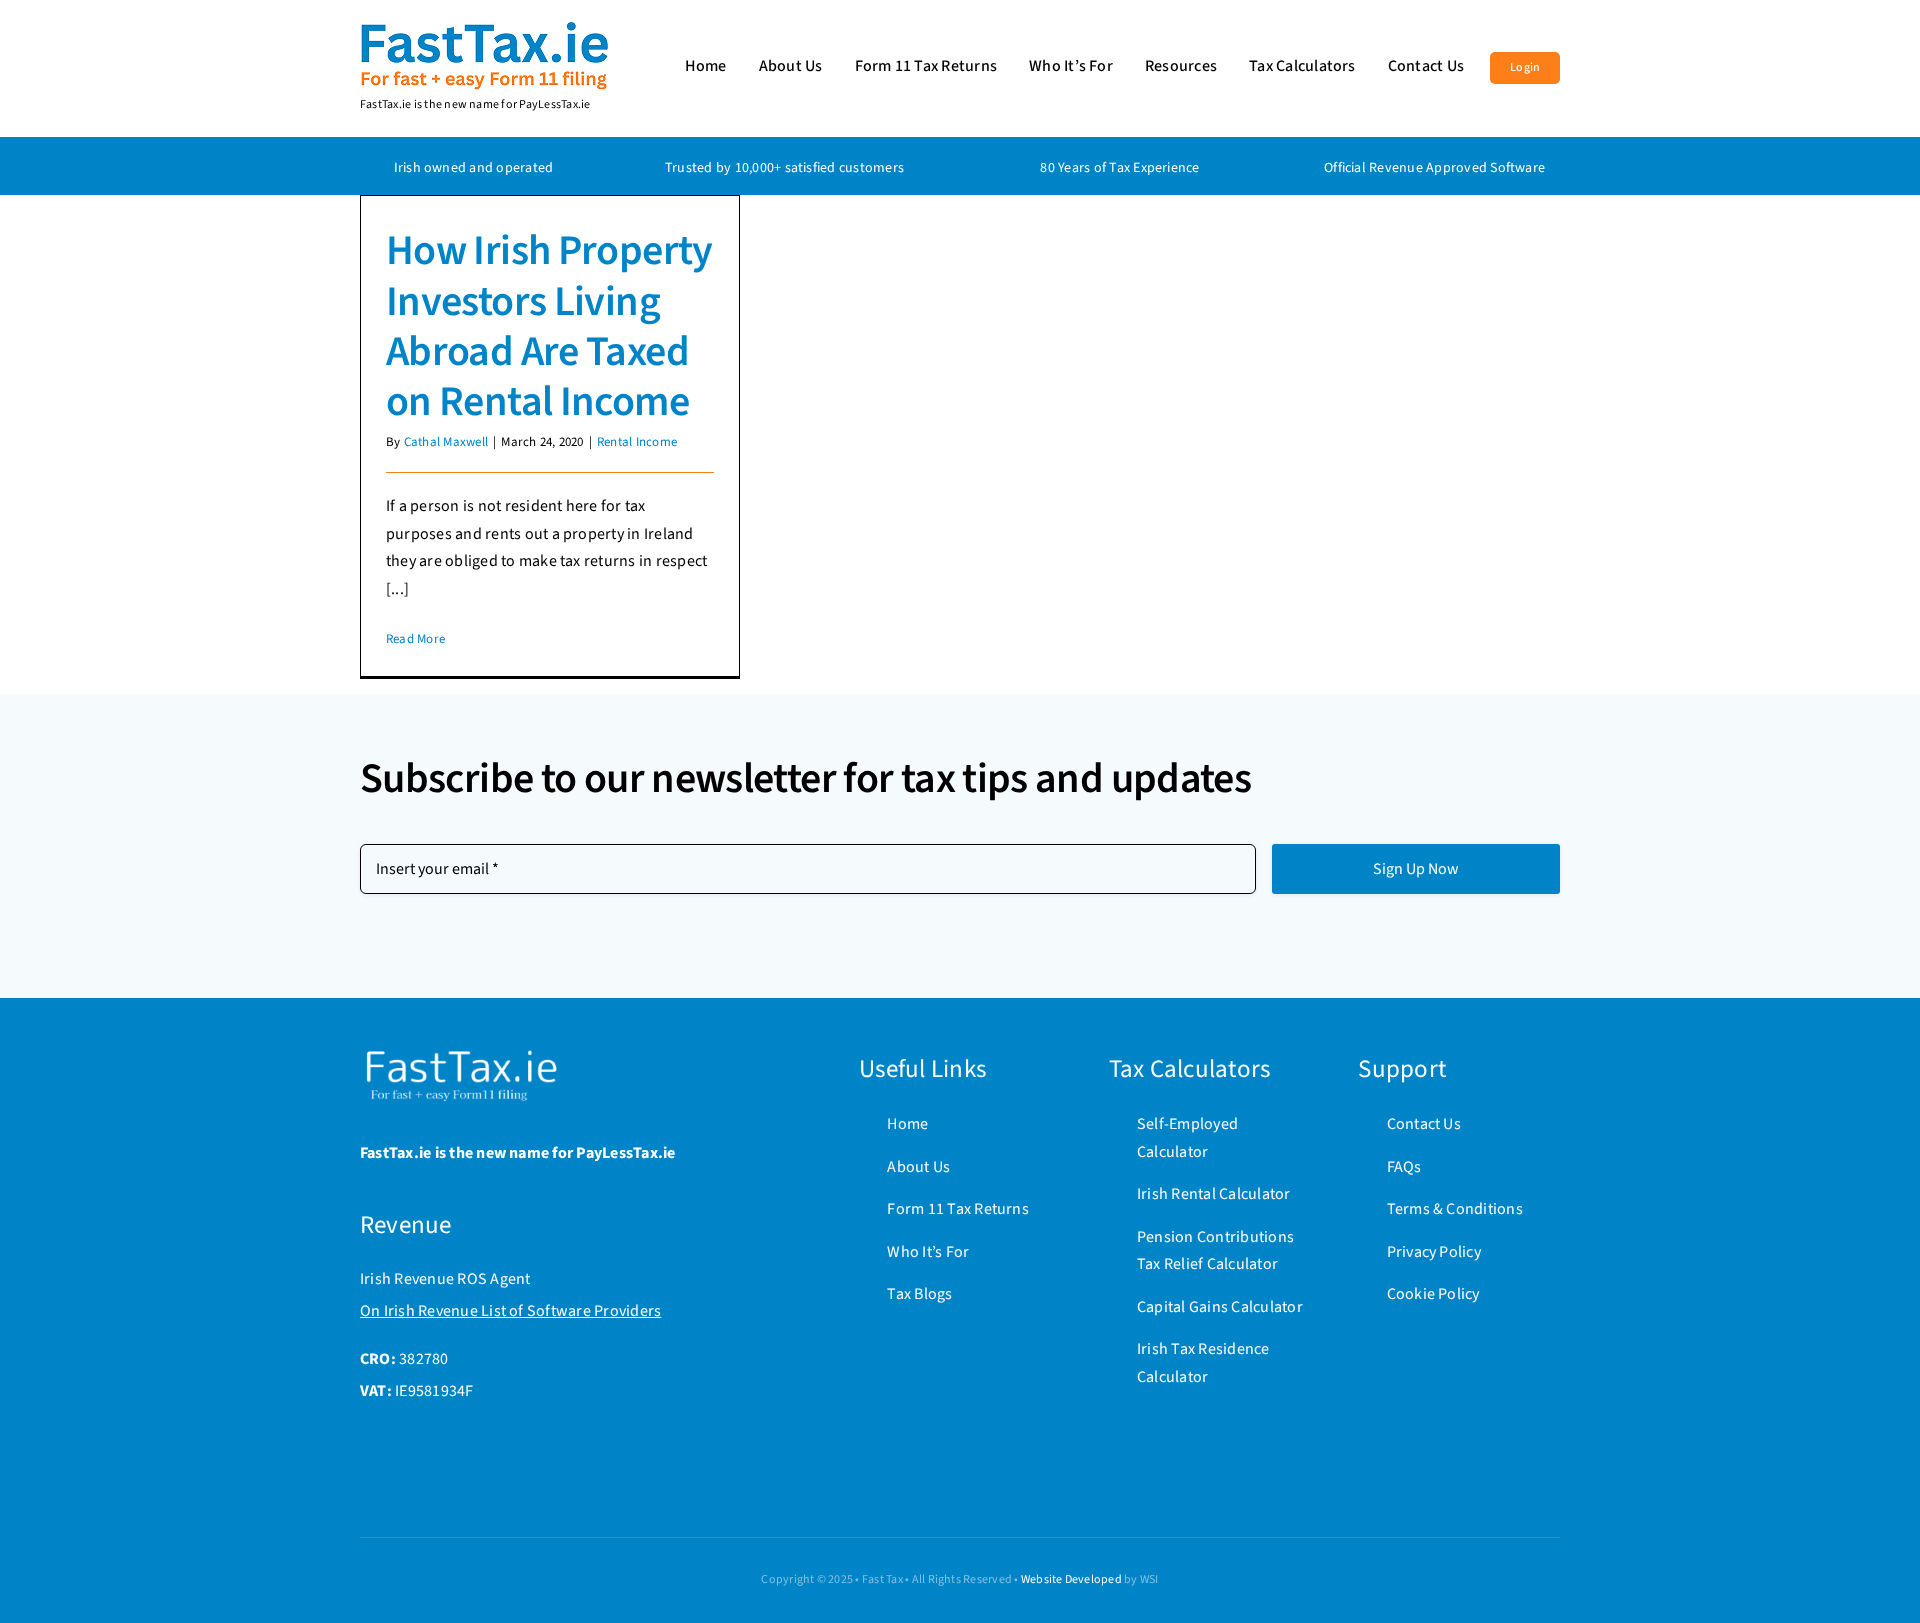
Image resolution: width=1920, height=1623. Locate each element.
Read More (415, 639)
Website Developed (1071, 1579)
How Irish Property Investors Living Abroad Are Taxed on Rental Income (549, 326)
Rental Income (637, 442)
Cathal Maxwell (446, 442)
